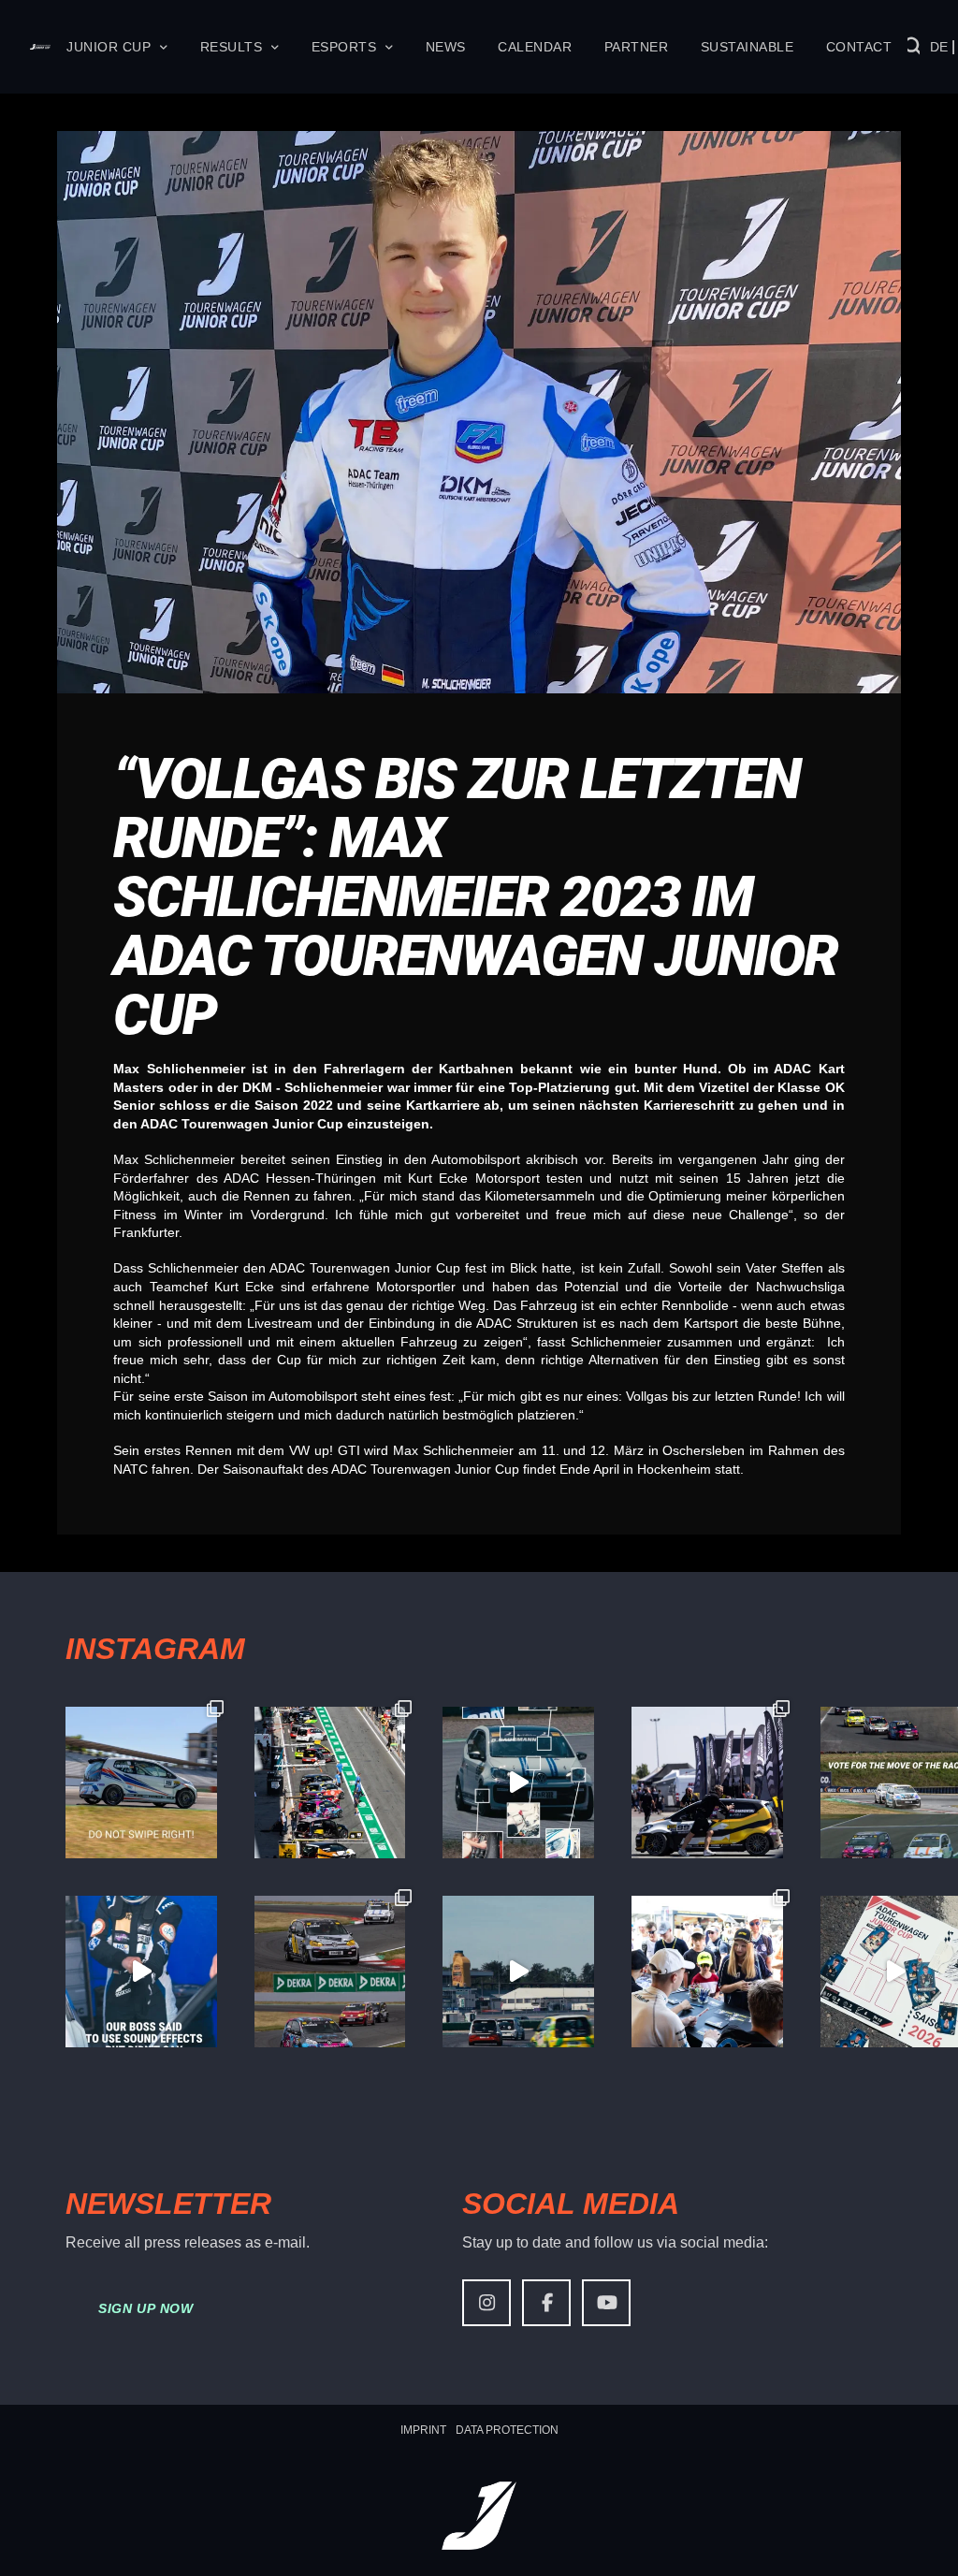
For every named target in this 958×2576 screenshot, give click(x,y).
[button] (914, 47)
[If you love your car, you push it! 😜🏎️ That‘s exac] (707, 1783)
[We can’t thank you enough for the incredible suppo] (707, 1972)
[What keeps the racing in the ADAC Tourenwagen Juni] (518, 1972)
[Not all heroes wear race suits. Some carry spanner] (330, 1972)
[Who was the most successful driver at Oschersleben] (330, 1783)
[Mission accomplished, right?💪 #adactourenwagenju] (141, 1972)
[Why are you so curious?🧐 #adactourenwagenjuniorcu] (141, 1783)
